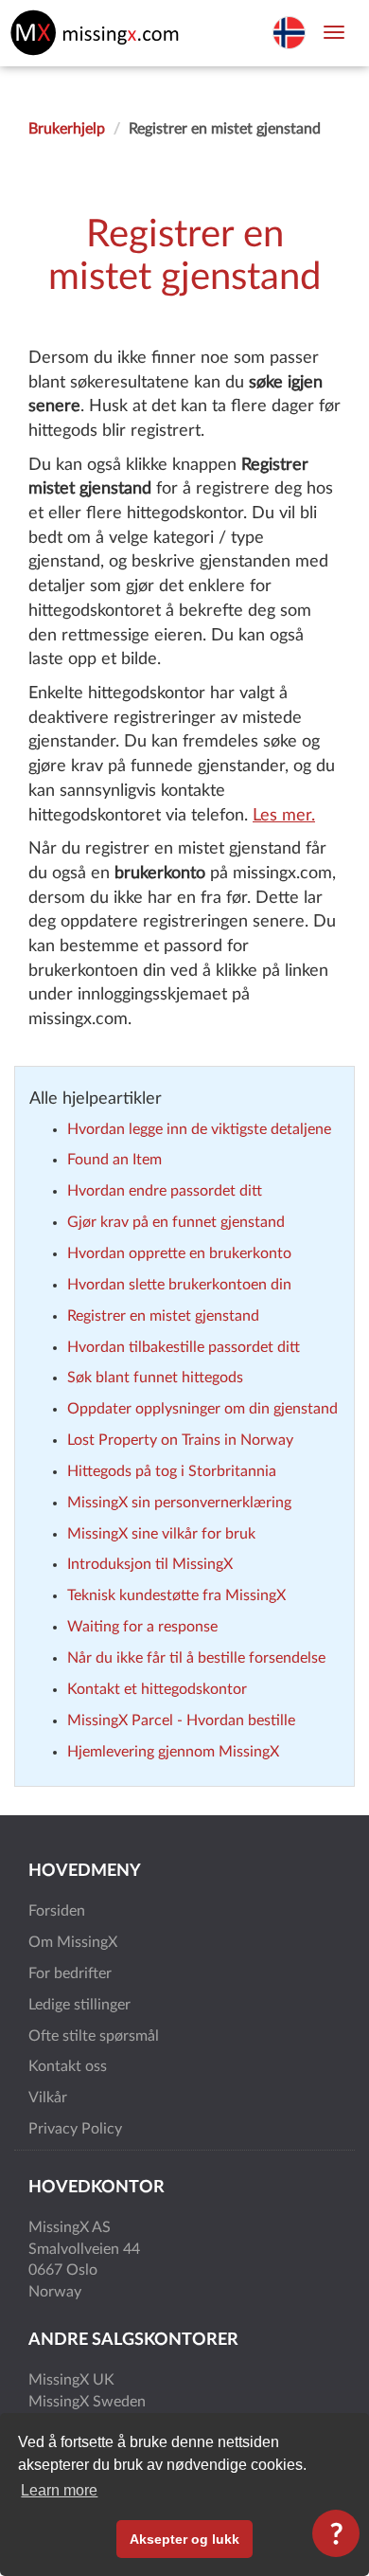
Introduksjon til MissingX (150, 1564)
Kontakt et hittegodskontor (157, 1689)
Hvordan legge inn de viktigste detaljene (199, 1129)
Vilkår (48, 2098)
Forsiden (57, 1911)
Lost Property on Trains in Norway (180, 1440)
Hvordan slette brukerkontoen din (179, 1285)
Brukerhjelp (67, 129)
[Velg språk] (289, 31)
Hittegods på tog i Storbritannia (172, 1471)
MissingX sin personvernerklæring (179, 1503)
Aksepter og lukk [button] (184, 2539)
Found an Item (114, 1160)
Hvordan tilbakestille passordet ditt (184, 1347)
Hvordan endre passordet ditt (165, 1191)
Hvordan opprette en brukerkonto (179, 1253)
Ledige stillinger (79, 2005)
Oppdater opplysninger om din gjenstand (202, 1409)
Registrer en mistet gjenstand (163, 1316)
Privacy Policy (75, 2129)
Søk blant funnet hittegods (155, 1378)
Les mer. (284, 816)
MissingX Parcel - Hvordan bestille (181, 1720)
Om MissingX (73, 1942)
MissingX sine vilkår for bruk (161, 1534)
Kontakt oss (68, 2066)
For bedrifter (70, 1973)
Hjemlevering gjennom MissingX (173, 1752)
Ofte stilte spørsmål (94, 2036)
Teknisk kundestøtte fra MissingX (176, 1595)
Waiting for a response (142, 1627)
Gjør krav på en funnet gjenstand (176, 1222)
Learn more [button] (59, 2490)
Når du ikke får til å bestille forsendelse (196, 1658)
